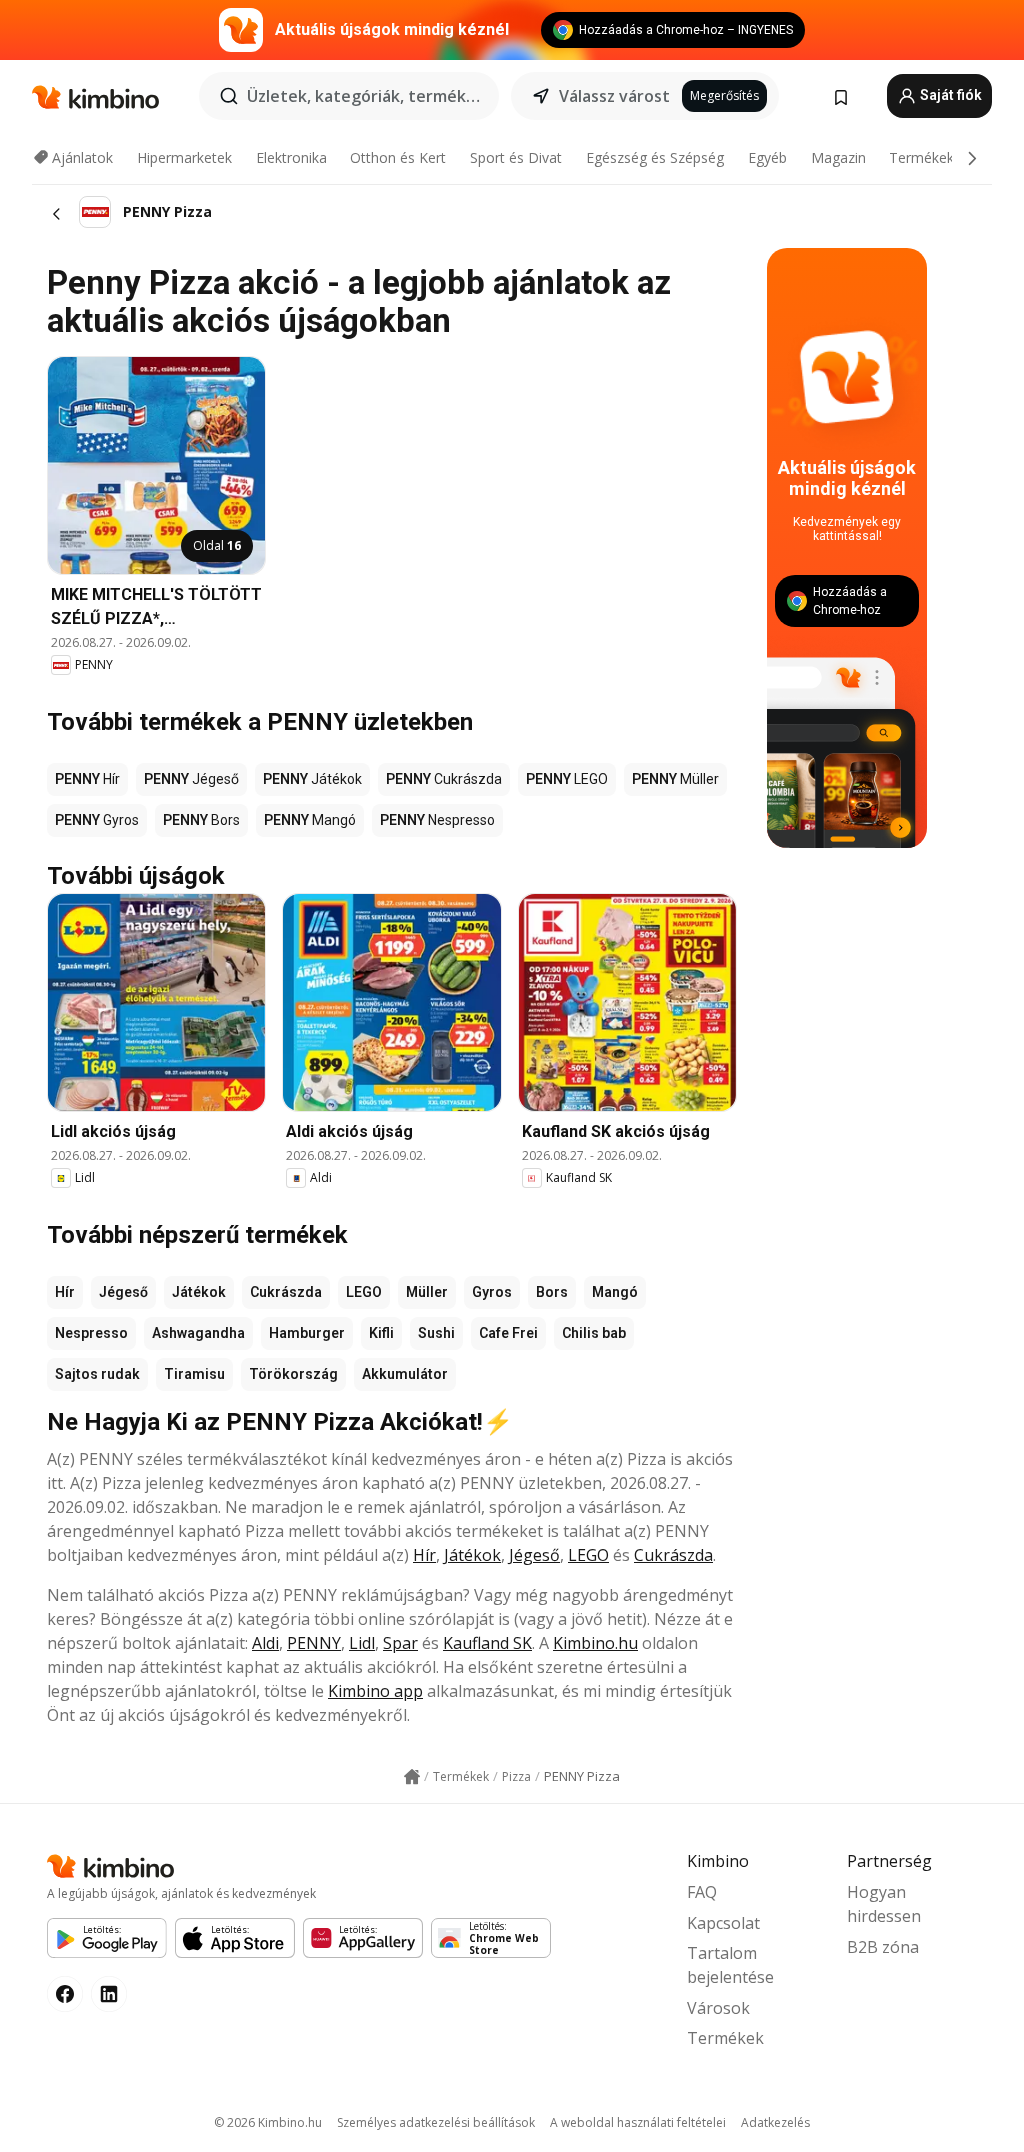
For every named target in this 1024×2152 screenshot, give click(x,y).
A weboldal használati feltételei (638, 2122)
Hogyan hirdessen (884, 1904)
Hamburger (307, 1333)
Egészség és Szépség (655, 157)
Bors (552, 1292)
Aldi (265, 1643)
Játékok (199, 1292)
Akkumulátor (405, 1374)
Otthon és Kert (398, 157)
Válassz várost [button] (614, 96)
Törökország (293, 1374)
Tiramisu (194, 1374)
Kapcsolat (723, 1923)
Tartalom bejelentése (730, 1965)
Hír (65, 1292)
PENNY (314, 1643)
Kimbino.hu (595, 1643)
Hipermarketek (184, 157)
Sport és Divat (516, 157)
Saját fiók (949, 95)
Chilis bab (594, 1333)
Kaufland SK (487, 1643)
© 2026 (268, 2122)
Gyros (492, 1292)
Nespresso (91, 1333)
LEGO (364, 1292)
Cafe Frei (508, 1333)
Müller (427, 1292)
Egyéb (767, 157)
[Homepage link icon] (412, 1777)
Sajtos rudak (97, 1374)
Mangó (615, 1292)
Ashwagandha (198, 1333)
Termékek (921, 157)
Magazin (838, 157)
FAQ (702, 1892)
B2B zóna (883, 1947)
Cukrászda (286, 1292)
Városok (718, 2008)
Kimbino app (375, 1691)
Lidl (362, 1643)
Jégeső (123, 1292)
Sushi (436, 1333)
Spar (400, 1643)
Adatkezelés (775, 2122)
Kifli (381, 1333)
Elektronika (291, 157)
